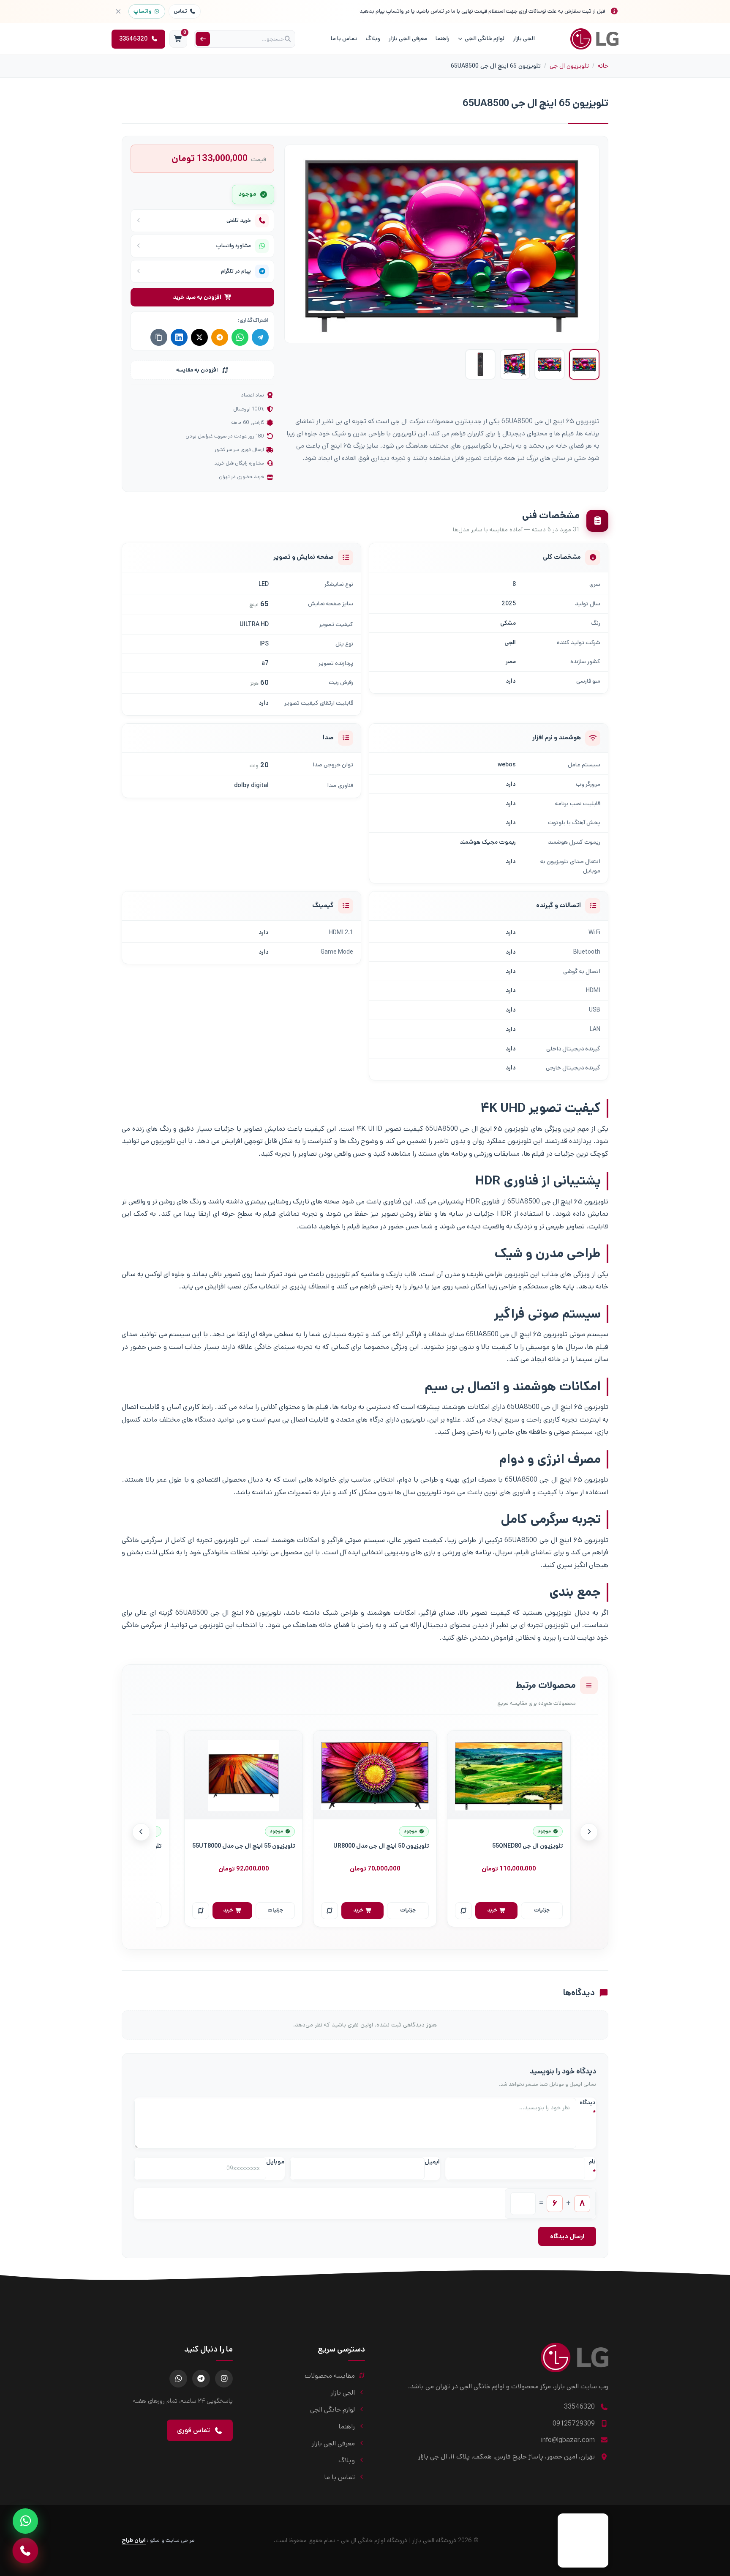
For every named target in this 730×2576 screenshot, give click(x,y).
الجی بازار (524, 38)
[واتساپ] (240, 337)
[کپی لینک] (159, 337)
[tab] (584, 364)
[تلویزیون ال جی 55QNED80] (509, 1775)
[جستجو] (203, 39)
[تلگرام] (260, 337)
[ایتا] (220, 337)
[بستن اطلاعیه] (118, 11)
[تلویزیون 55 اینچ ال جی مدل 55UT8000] (244, 1775)
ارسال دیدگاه (567, 2236)
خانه (603, 66)
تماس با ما (344, 38)
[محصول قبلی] (589, 1832)
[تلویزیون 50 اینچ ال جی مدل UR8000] (375, 1775)
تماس (180, 11)
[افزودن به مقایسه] (463, 1911)
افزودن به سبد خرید (197, 297)
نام (592, 2167)
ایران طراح (134, 2540)
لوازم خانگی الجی (485, 38)
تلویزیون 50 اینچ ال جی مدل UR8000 (381, 1846)
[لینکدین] (179, 337)
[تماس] (25, 2551)
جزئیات (542, 1910)
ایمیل (432, 2162)
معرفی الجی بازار (408, 38)
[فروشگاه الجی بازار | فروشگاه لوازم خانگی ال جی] (594, 39)
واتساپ (143, 11)
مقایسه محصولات (330, 2376)
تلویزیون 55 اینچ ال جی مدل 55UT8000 (244, 1846)
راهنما (443, 38)
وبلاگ (373, 38)
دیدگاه (588, 2108)
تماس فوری (193, 2430)
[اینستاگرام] (224, 2379)
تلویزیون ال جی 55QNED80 (527, 1846)
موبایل (275, 2162)
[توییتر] (199, 337)
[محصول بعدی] (141, 1832)
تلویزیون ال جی (569, 66)
